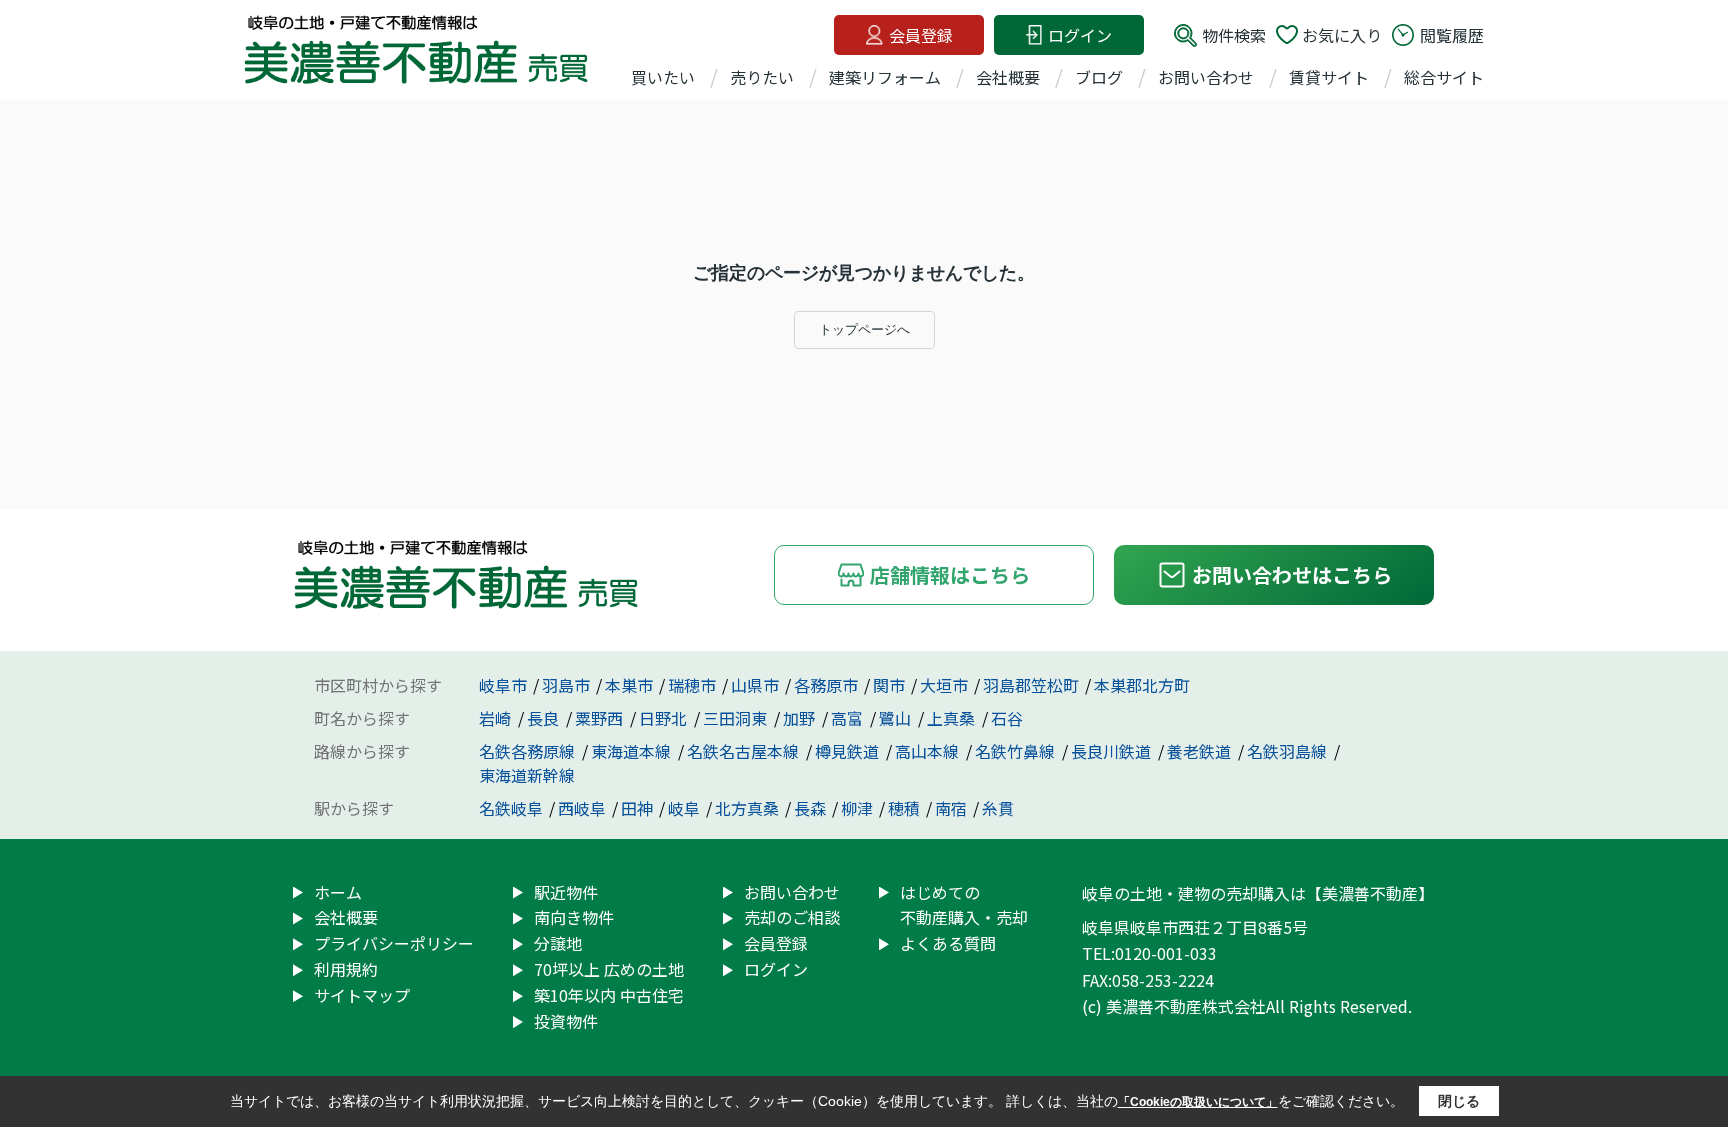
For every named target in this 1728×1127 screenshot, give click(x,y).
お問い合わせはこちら (1292, 574)
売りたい (762, 77)
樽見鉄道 (849, 751)
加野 (801, 718)
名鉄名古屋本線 (745, 751)
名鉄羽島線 (1289, 751)
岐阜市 (503, 685)
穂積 (904, 808)
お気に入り (1342, 35)
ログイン (1080, 35)
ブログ (1099, 77)
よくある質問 (948, 943)
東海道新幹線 (527, 775)
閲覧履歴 (1452, 35)
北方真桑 (747, 808)
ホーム (338, 892)
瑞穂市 (692, 685)
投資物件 (566, 1021)
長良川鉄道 (1113, 751)
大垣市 (944, 685)
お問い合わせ (1206, 77)
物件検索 (1234, 35)
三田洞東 (737, 718)
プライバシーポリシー (394, 943)
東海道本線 (633, 751)
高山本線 (929, 751)
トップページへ (864, 329)
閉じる (1459, 1101)
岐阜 (684, 808)
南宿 (951, 808)
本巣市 (629, 685)
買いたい (663, 77)
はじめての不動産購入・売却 (964, 905)
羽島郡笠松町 (1031, 685)
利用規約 (346, 969)
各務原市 (826, 685)
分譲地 (558, 943)
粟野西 (601, 718)
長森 (810, 808)
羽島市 (566, 685)
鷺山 (897, 718)
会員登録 (921, 35)
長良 (545, 718)
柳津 (857, 808)
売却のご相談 (792, 917)
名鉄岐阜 (511, 808)
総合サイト (1444, 77)
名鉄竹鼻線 (1017, 751)
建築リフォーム (885, 77)
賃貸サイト (1329, 77)
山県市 (755, 685)
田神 (637, 808)
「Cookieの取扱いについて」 (1198, 1102)
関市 (889, 685)
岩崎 (497, 718)
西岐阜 (582, 808)
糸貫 (998, 808)
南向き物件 (574, 917)
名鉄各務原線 (529, 751)
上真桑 (953, 718)
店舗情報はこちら (950, 574)
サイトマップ (362, 995)
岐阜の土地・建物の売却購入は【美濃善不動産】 (1258, 893)
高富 (849, 718)
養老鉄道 (1201, 751)
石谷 (1007, 718)
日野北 (665, 718)
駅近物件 (566, 892)
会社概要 (1008, 77)
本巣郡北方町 (1142, 685)
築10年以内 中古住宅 (609, 995)
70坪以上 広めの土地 (609, 969)
